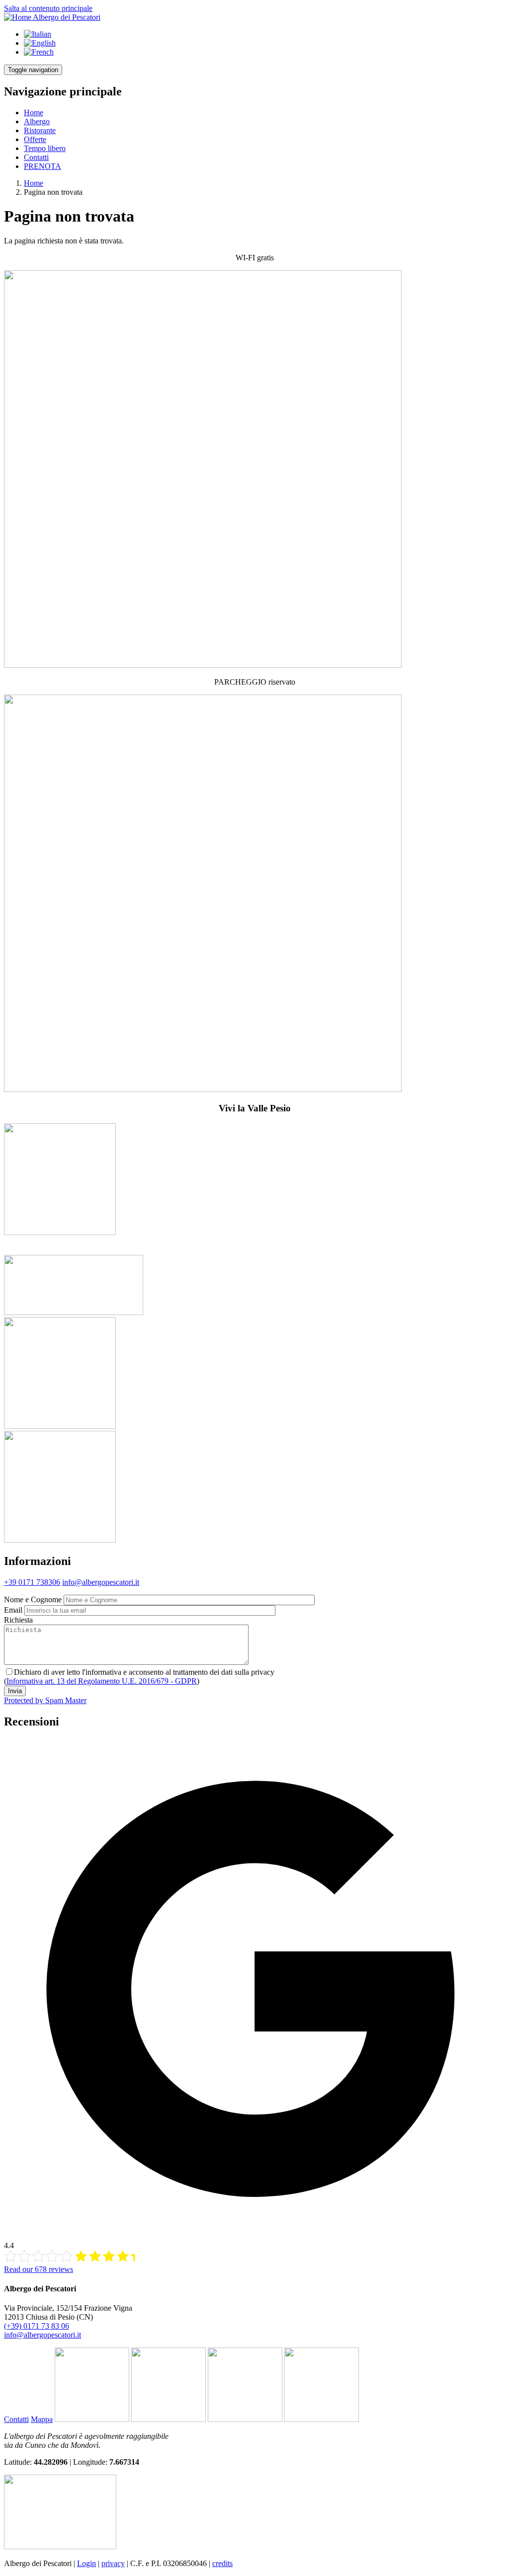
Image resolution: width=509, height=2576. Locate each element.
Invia (15, 1691)
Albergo (37, 121)
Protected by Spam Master (45, 1700)
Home (34, 113)
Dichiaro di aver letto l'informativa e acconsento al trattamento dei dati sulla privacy (144, 1672)
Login (86, 2563)
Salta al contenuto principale (48, 8)
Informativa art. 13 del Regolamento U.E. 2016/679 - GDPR (102, 1681)
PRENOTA (42, 166)
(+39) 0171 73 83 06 (37, 2326)
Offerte (35, 139)
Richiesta (18, 1620)
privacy (113, 2563)
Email (13, 1610)
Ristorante (40, 130)
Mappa (42, 2419)
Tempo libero (45, 148)
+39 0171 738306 (32, 1582)
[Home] (18, 17)
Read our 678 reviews (39, 2269)
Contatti (36, 157)
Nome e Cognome (33, 1600)
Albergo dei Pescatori (67, 17)
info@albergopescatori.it (101, 1582)
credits (222, 2563)
